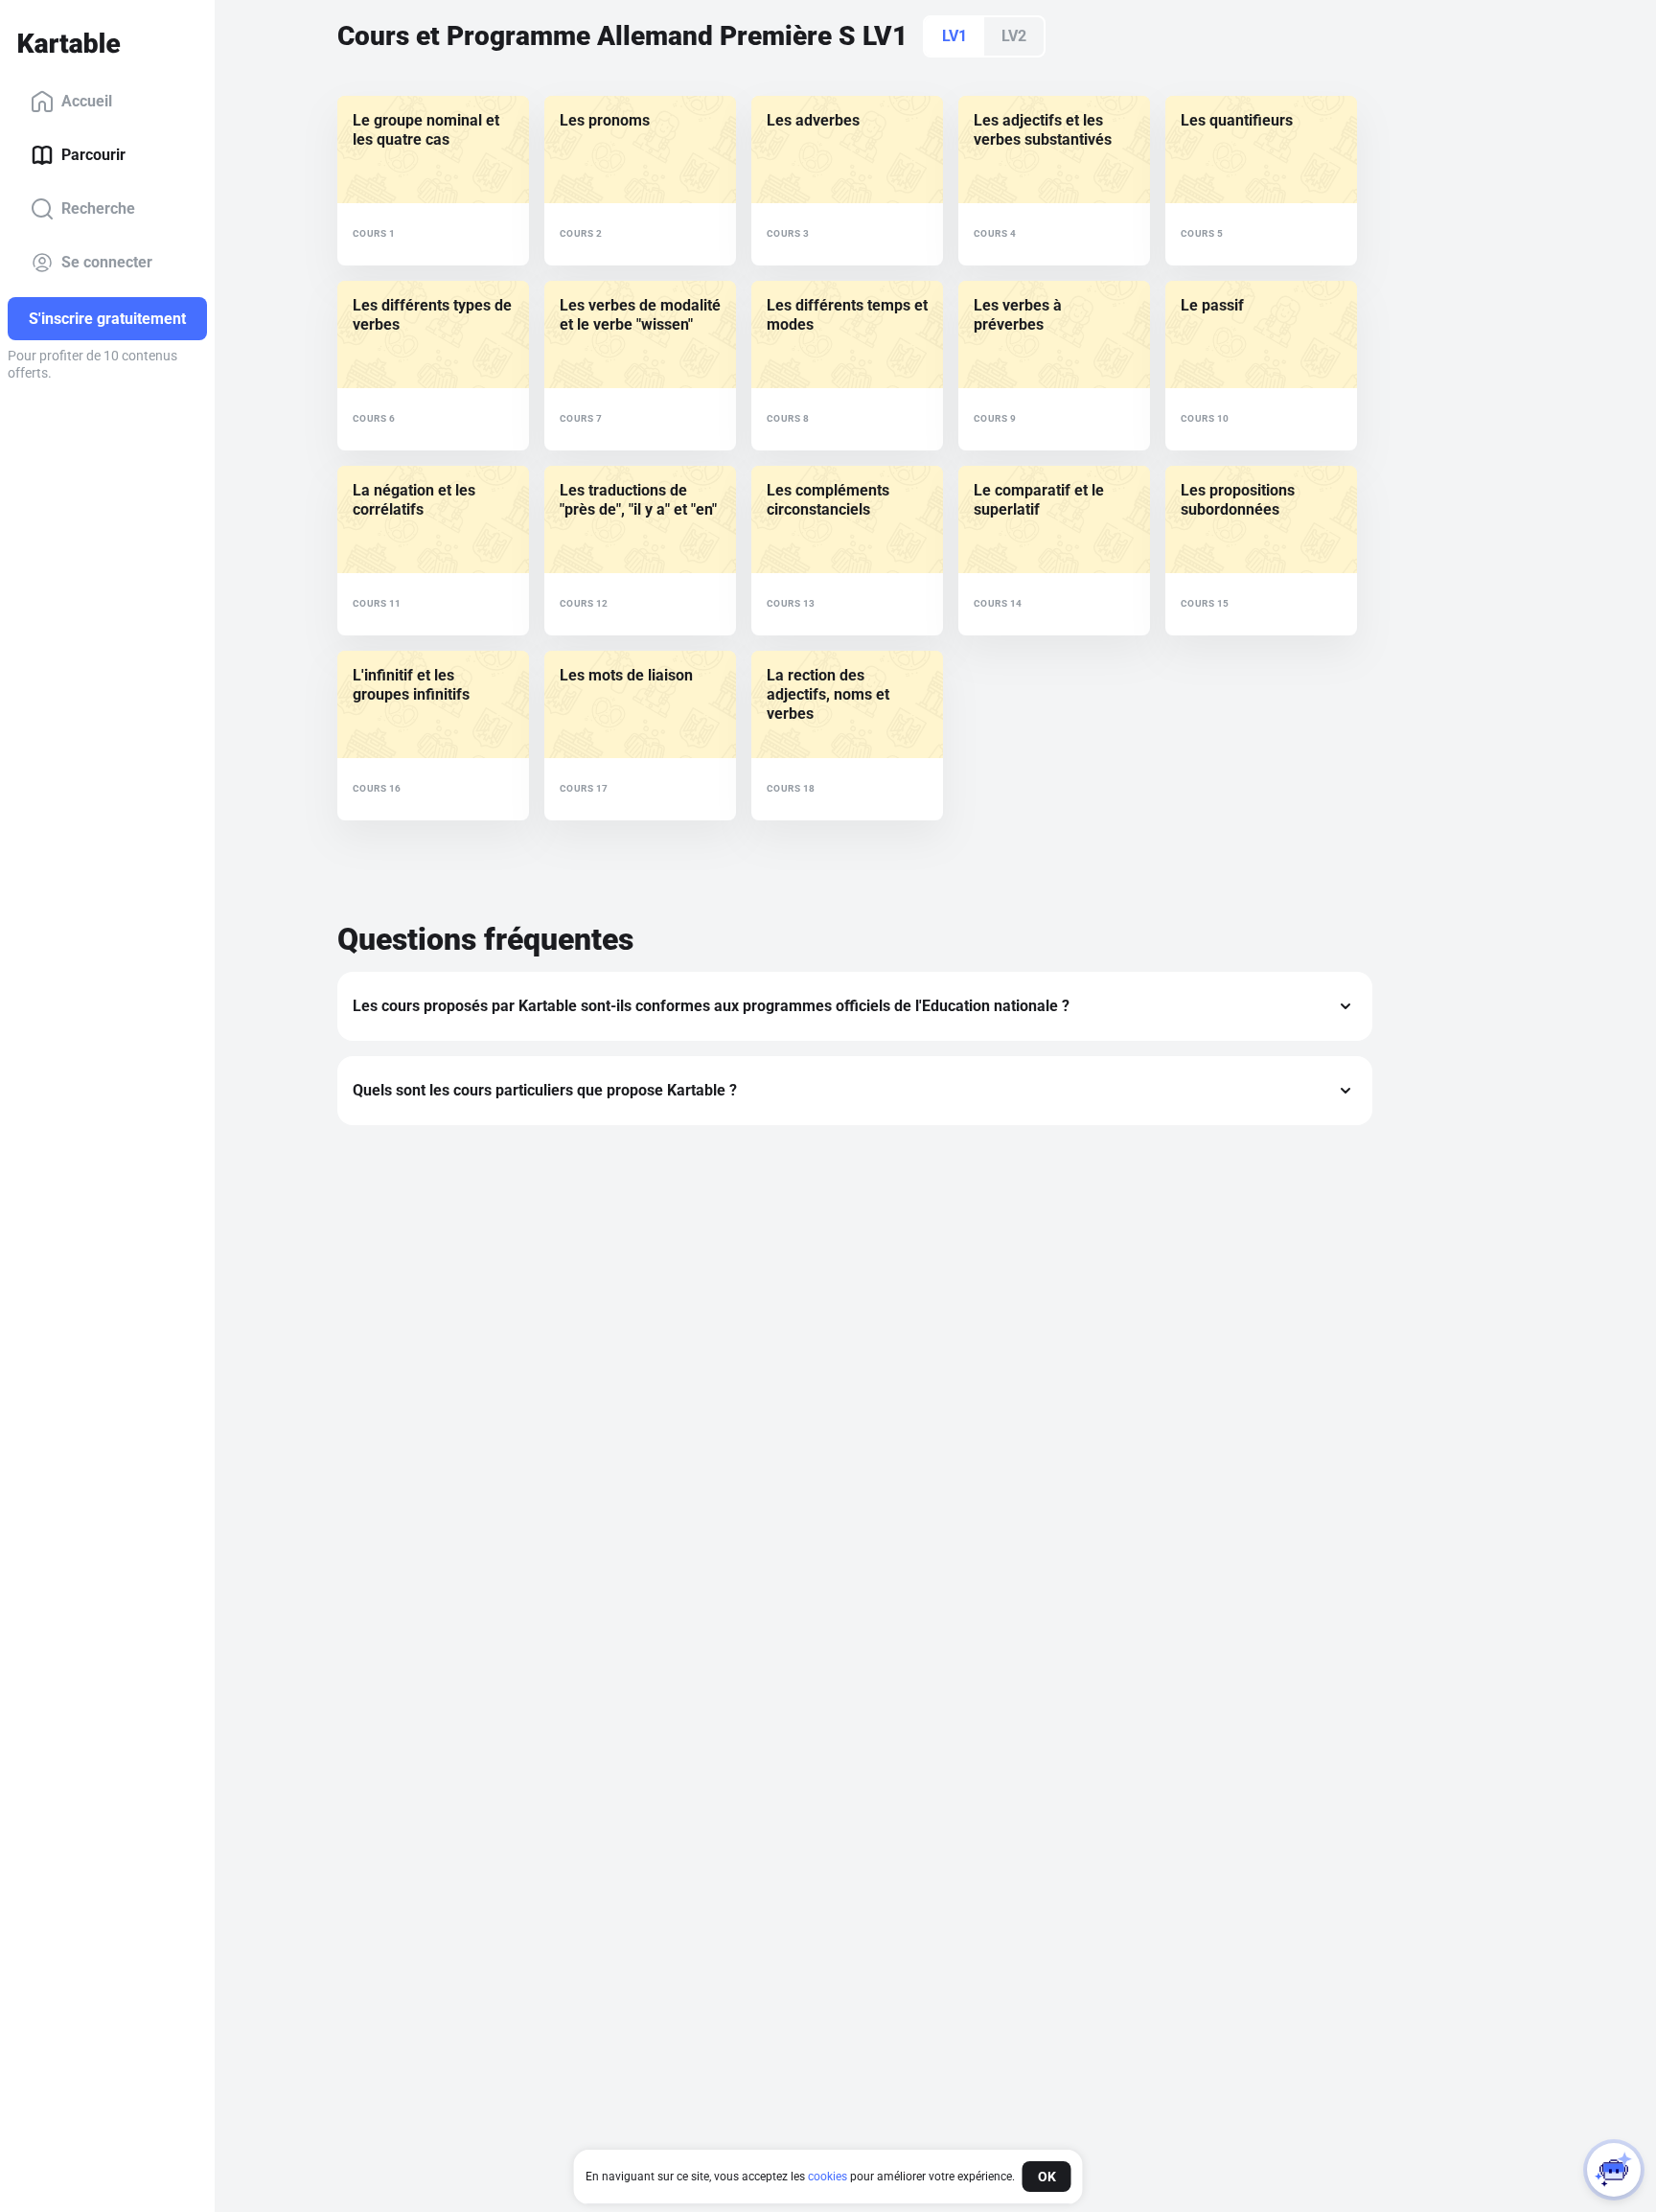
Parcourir (93, 155)
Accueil (87, 101)
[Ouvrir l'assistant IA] (1614, 2170)
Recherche (98, 208)
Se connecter (107, 262)
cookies (828, 2177)
